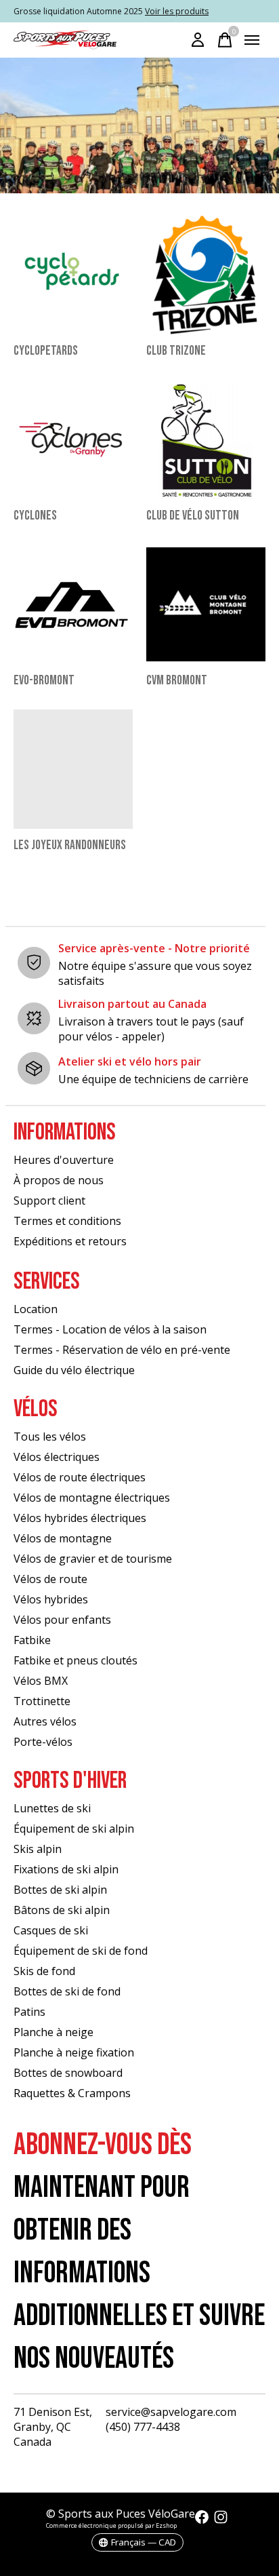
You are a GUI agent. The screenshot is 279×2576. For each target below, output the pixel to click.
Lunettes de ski (52, 1808)
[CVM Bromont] (206, 604)
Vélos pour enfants (62, 1620)
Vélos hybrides (51, 1599)
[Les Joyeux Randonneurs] (73, 769)
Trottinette (42, 1701)
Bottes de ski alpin (60, 1890)
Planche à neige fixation (74, 2052)
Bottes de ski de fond (67, 1991)
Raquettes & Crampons (72, 2093)
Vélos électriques (57, 1457)
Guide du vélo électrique (74, 1370)
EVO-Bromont (44, 681)
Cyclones (35, 516)
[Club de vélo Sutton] (206, 440)
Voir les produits (177, 11)
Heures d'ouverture (64, 1160)
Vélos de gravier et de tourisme (93, 1559)
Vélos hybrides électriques (80, 1518)
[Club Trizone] (206, 275)
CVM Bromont (177, 681)
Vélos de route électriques (80, 1477)
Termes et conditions (67, 1221)
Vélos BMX (41, 1681)
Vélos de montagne (63, 1538)
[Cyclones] (73, 440)
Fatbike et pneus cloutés (76, 1660)
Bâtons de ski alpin (62, 1910)
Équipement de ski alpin (74, 1829)
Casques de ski (51, 1930)
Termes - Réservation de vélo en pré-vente (122, 1350)
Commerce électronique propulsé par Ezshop (111, 2525)
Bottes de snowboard (68, 2073)
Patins (29, 2012)
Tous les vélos (50, 1437)
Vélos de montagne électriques (92, 1498)
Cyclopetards (46, 351)
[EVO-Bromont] (73, 604)
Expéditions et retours (70, 1241)
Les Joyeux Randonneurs (70, 845)
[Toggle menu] (252, 40)
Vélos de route (50, 1579)
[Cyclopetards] (73, 275)
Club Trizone (176, 351)
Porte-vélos (43, 1742)
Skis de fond (44, 1971)
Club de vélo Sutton (193, 516)
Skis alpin (38, 1849)
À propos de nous (59, 1180)
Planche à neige (53, 2032)
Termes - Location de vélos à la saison (110, 1329)
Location (36, 1309)
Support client (49, 1201)
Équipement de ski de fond (81, 1951)
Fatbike (32, 1640)
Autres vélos (45, 1721)
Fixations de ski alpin (66, 1869)
